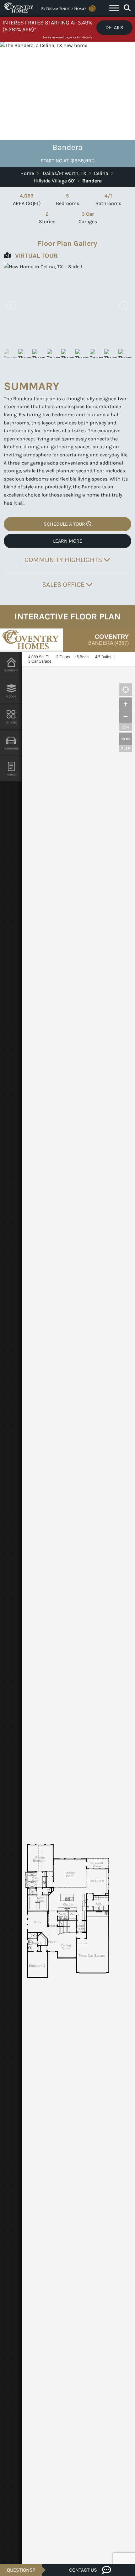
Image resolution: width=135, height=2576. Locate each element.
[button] (123, 306)
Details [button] (114, 27)
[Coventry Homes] (51, 8)
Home (27, 173)
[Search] (127, 8)
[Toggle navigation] (114, 9)
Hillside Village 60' (54, 181)
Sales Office (64, 584)
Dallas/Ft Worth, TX (65, 173)
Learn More (68, 541)
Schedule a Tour (65, 524)
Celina (101, 173)
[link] (67, 305)
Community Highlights (64, 560)
